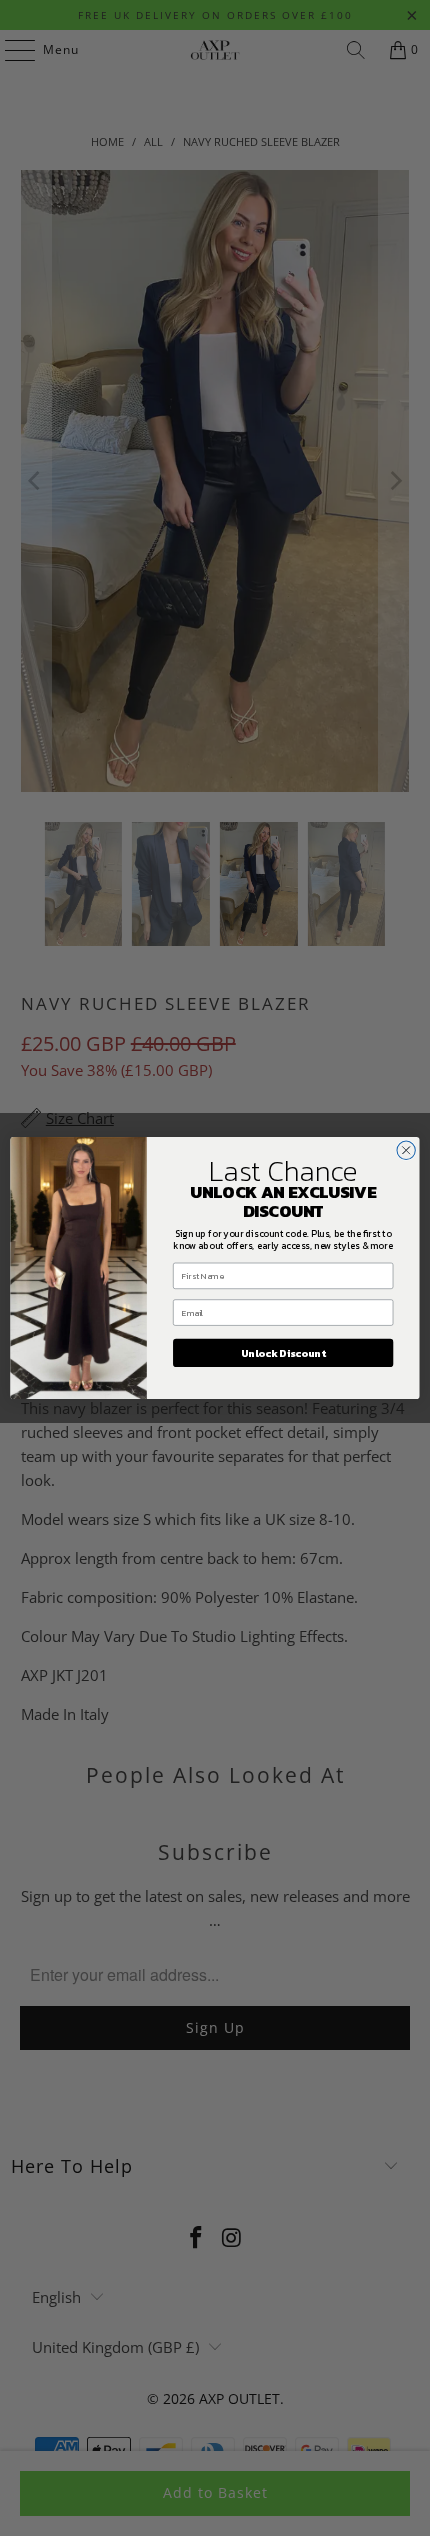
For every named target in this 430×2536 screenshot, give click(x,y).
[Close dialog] (406, 1150)
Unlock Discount (283, 1353)
